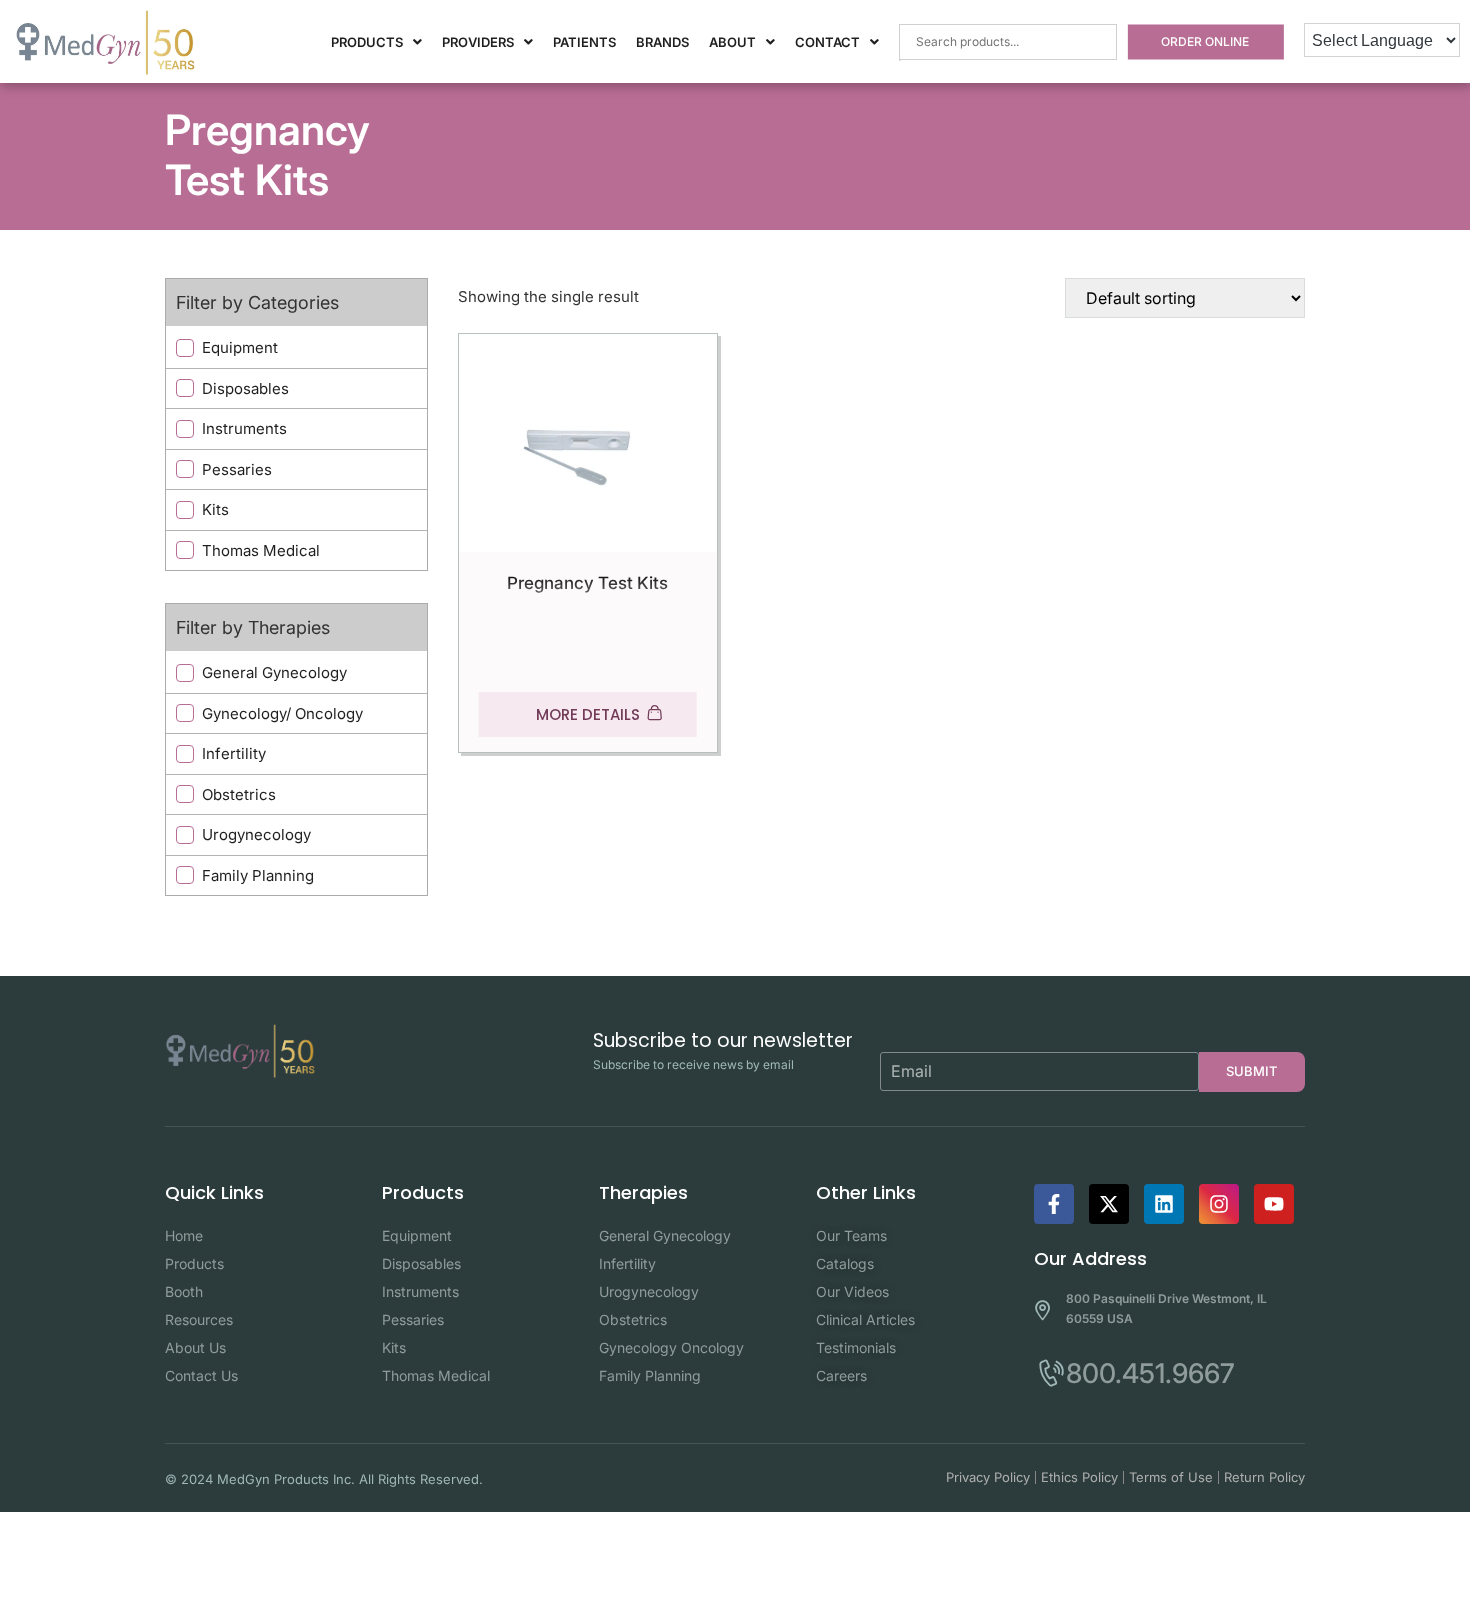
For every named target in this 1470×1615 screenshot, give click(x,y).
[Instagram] (1219, 1204)
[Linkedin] (1164, 1204)
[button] (376, 42)
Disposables (245, 388)
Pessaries (237, 469)
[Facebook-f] (1054, 1204)
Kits (215, 509)
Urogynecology (256, 834)
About (732, 42)
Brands (662, 42)
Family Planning (258, 875)
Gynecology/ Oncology (282, 713)
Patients (584, 42)
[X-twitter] (1109, 1204)
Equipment (240, 347)
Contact (827, 42)
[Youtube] (1274, 1204)
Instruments (244, 428)
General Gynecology (274, 672)
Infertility (234, 753)
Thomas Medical (261, 550)
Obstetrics (239, 794)
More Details (588, 714)
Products (367, 42)
